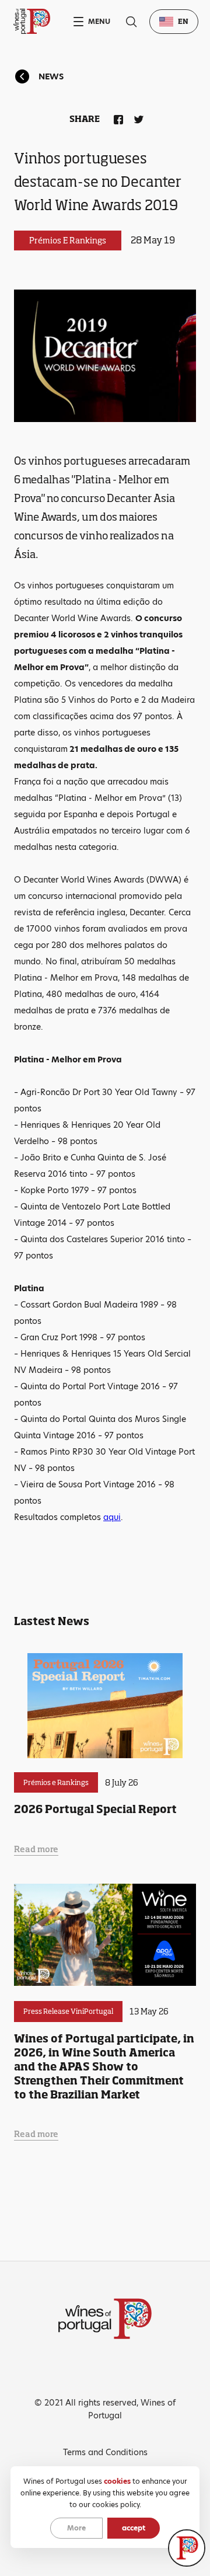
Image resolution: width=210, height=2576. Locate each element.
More (76, 2528)
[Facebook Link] (116, 117)
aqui (112, 1517)
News (51, 76)
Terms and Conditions (105, 2452)
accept (134, 2528)
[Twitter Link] (136, 117)
